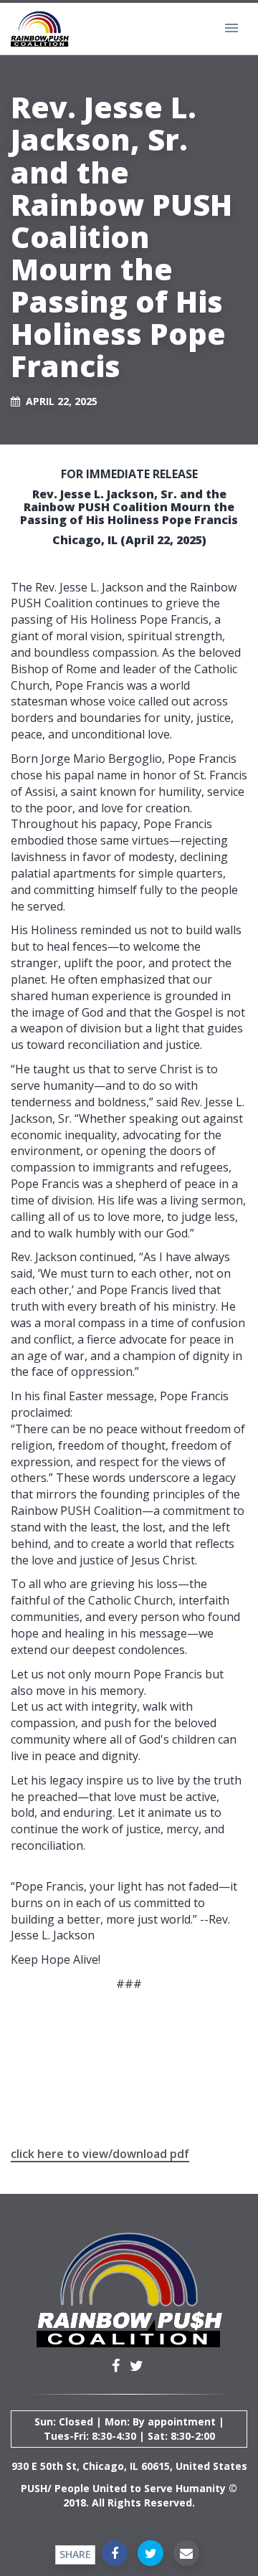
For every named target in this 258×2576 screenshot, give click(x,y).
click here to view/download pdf (100, 2154)
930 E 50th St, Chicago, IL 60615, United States (129, 2466)
